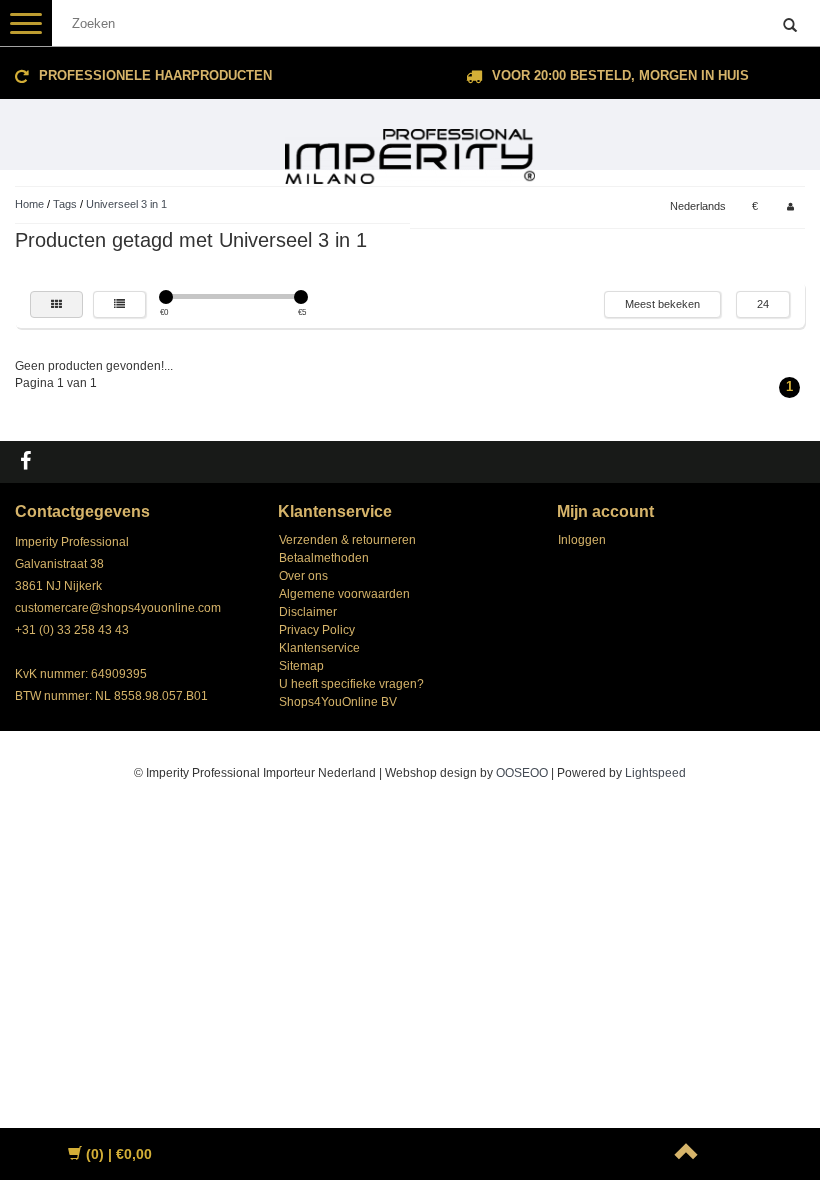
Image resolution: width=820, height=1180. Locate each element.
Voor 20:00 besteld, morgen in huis (620, 75)
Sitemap (301, 666)
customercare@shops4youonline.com (118, 608)
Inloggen (582, 540)
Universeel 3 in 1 (126, 204)
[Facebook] (28, 462)
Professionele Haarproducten (155, 75)
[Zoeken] (790, 26)
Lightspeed (655, 773)
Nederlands (698, 206)
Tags (65, 204)
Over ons (303, 576)
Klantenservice (319, 648)
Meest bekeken (662, 304)
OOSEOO (522, 773)
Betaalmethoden (324, 558)
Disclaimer (308, 612)
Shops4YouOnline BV (338, 702)
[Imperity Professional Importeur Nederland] (410, 148)
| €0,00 (119, 1154)
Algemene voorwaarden (344, 594)
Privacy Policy (317, 630)
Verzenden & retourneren (347, 540)
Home (29, 204)
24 (763, 304)
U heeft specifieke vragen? (351, 684)
